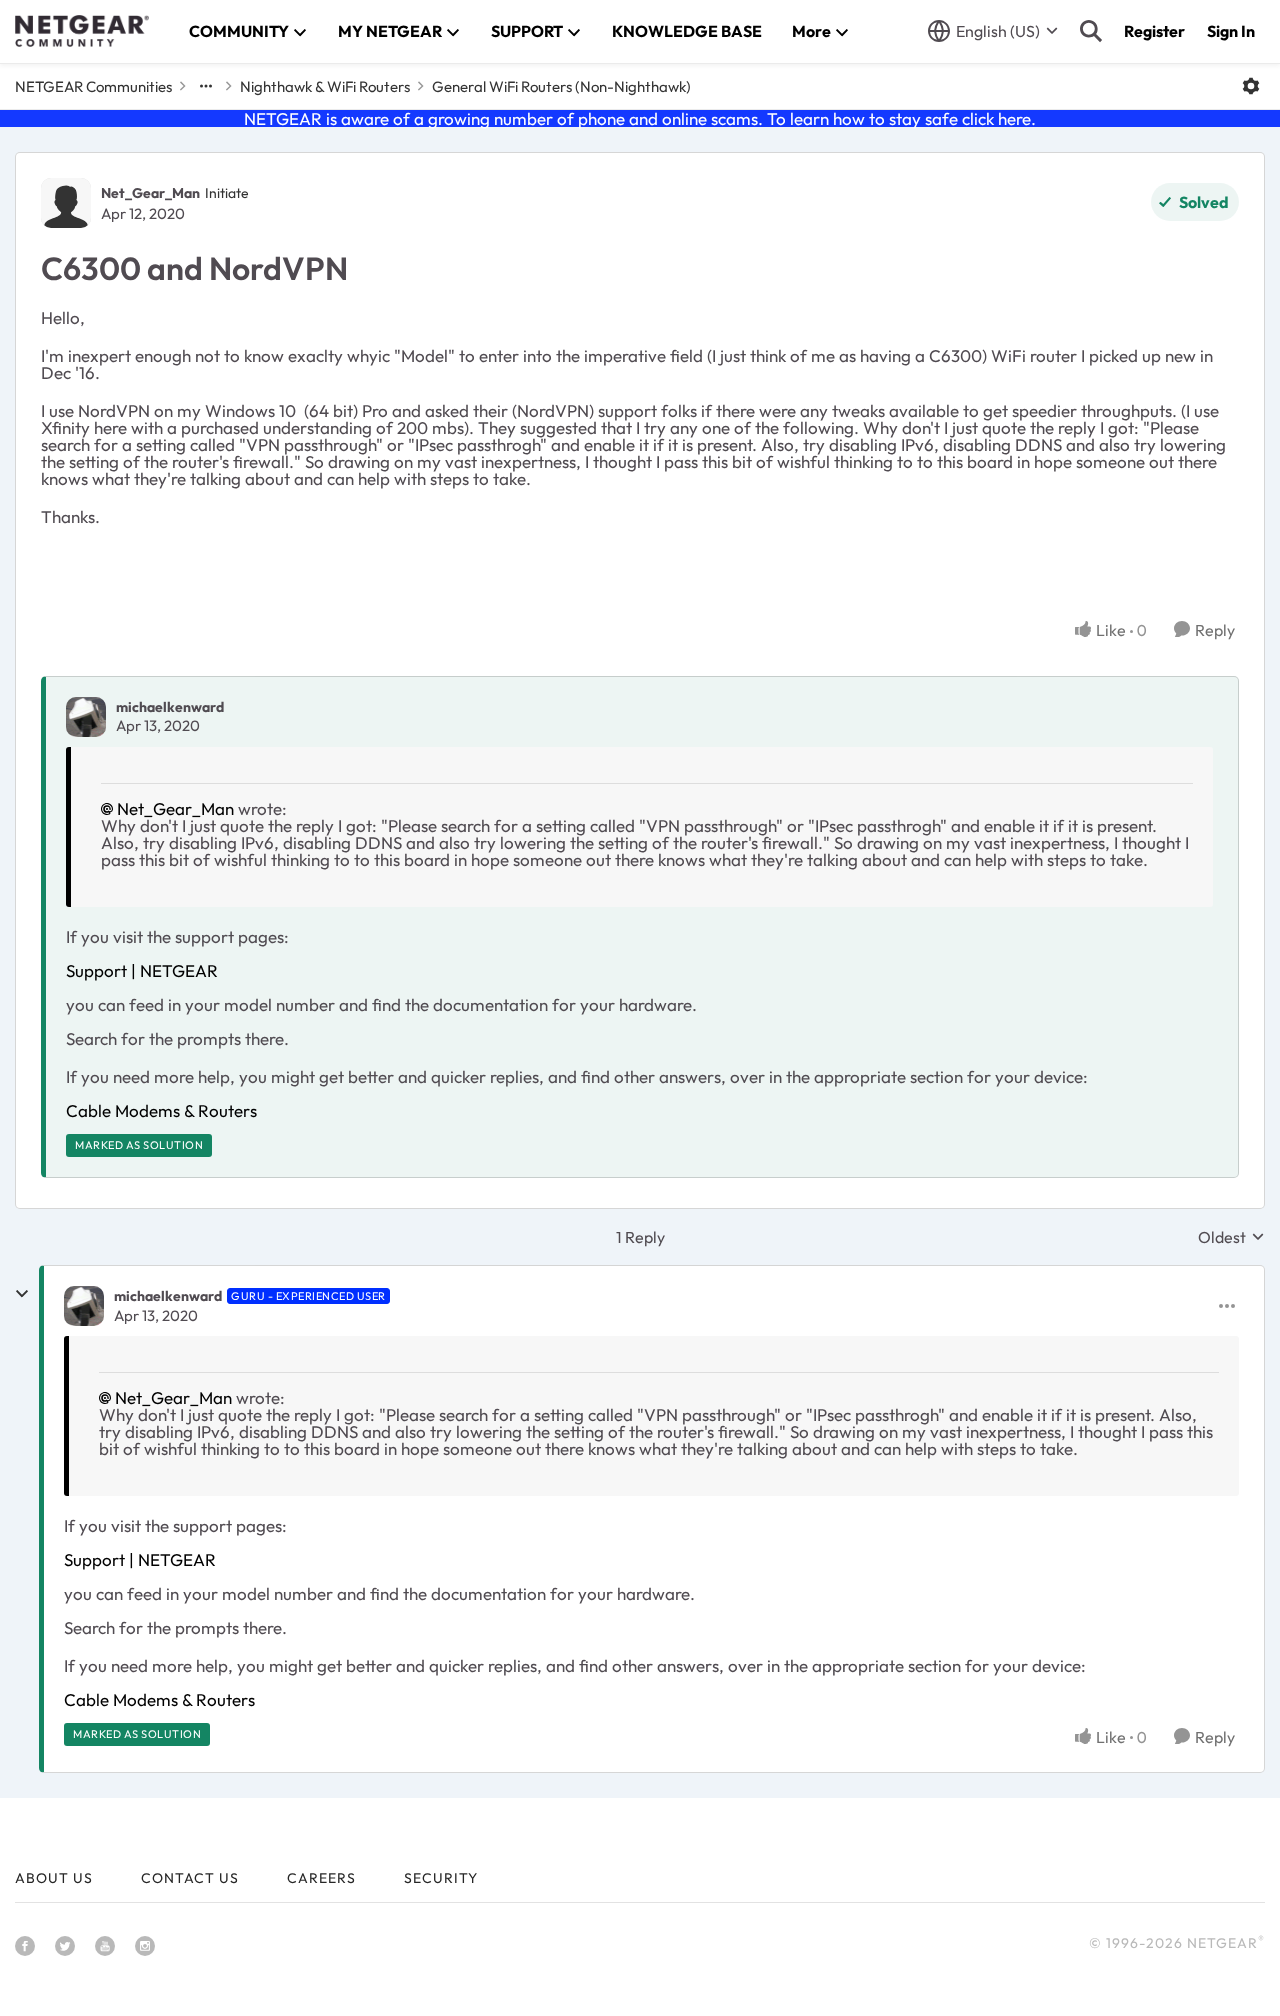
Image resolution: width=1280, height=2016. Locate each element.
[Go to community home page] (82, 31)
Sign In (1231, 31)
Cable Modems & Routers (161, 1110)
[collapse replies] (22, 1294)
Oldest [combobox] (1231, 1237)
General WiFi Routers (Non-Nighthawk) (561, 86)
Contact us (190, 1878)
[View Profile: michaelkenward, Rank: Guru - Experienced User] (84, 1306)
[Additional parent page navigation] (206, 86)
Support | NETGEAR (142, 970)
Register (1154, 31)
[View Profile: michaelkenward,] (86, 717)
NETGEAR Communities (93, 86)
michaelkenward (170, 707)
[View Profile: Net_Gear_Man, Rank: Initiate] (66, 203)
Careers (321, 1878)
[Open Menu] (1251, 86)
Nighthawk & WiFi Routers (325, 86)
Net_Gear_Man (150, 193)
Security (441, 1878)
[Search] (1091, 31)
